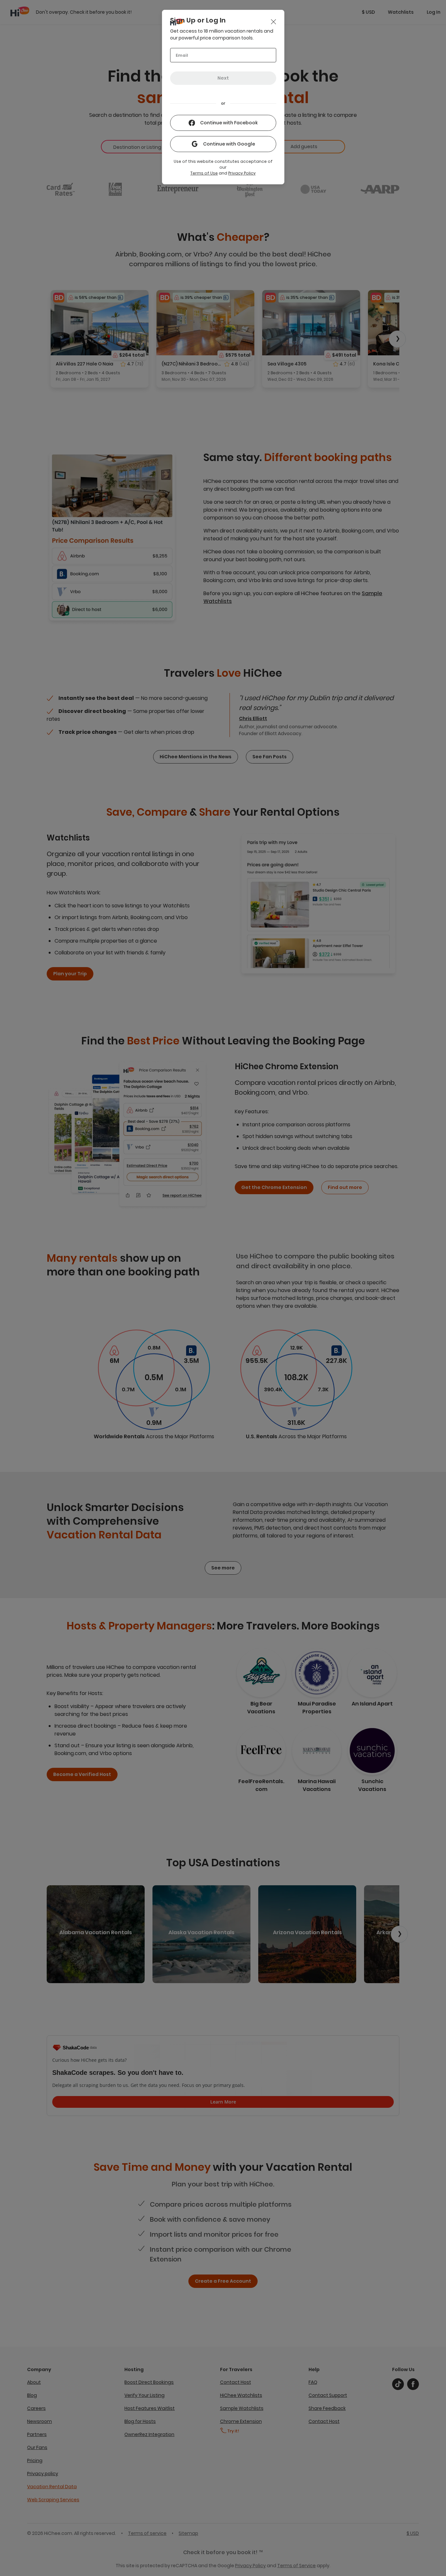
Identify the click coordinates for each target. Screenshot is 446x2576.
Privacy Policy (242, 173)
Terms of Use (204, 173)
